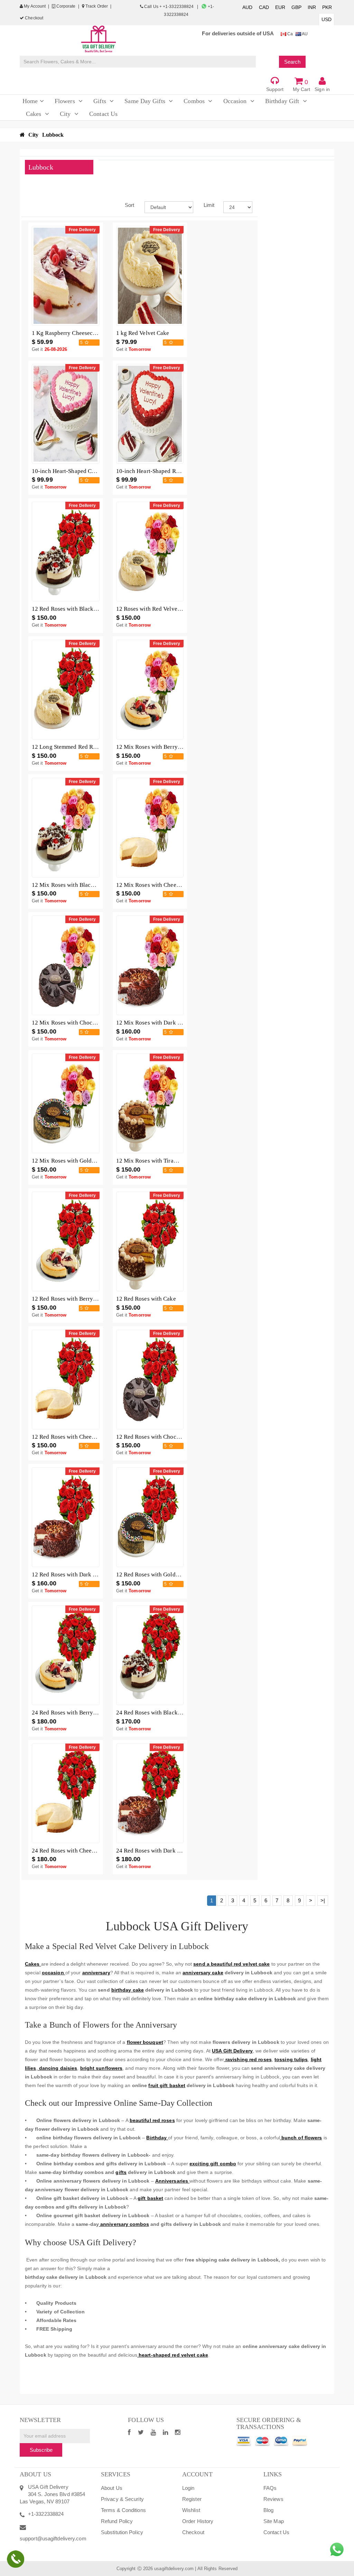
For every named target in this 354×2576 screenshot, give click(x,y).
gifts (121, 2172)
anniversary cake (203, 1973)
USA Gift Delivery (232, 2051)
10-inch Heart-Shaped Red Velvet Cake (165, 471)
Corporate (66, 6)
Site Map (274, 2521)
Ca (290, 34)
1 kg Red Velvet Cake (143, 333)
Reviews (273, 2499)
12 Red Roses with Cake (146, 1299)
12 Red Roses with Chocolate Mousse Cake (170, 1437)
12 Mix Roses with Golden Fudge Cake (80, 1161)
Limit (208, 205)
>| (323, 1900)
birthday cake (128, 1990)
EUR (280, 7)
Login (188, 2488)
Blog (268, 2510)
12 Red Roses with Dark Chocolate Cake (82, 1574)
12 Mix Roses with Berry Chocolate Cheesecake (176, 747)
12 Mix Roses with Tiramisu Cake (158, 1161)
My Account (34, 6)
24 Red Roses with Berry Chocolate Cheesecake (91, 1713)
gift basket (150, 2198)
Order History (198, 2521)
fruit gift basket (167, 2085)
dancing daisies (58, 2068)
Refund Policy (117, 2521)
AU (304, 34)
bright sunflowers (101, 2068)
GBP (296, 7)
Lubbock (53, 135)
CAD (264, 7)
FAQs (270, 2488)
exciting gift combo (213, 2164)
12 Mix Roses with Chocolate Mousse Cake (86, 1023)
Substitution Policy (122, 2532)
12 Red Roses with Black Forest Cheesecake (86, 609)
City (33, 135)
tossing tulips (291, 2059)
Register (192, 2499)
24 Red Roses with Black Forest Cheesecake (171, 1713)
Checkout (34, 18)
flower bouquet (145, 2042)
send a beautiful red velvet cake (231, 1964)
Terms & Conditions (123, 2510)
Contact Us (276, 2532)
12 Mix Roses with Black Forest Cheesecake (87, 885)
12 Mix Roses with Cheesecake (155, 885)
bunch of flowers (301, 2138)
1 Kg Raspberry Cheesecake (67, 333)
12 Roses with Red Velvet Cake (155, 609)
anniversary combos (124, 2224)
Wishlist (191, 2510)
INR (312, 7)
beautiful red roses (152, 2120)
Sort (129, 205)
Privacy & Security (122, 2499)
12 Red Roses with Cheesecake (70, 1437)
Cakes (33, 1964)
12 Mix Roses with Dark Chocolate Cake (166, 1023)
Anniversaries (172, 2181)
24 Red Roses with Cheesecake (70, 1851)
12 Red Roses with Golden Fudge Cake (164, 1574)
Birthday (157, 2138)
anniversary (96, 1973)
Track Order (96, 6)
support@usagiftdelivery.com (53, 2538)
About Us (112, 2488)
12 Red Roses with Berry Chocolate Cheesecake (91, 1299)
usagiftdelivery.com (174, 2569)
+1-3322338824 (46, 2514)
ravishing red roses (248, 2059)
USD (327, 19)
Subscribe (41, 2450)
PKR (327, 7)
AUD (247, 7)
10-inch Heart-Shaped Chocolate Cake (80, 471)
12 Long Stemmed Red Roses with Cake (81, 747)
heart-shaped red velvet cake (173, 2355)
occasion (54, 1973)
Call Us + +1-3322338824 (169, 7)
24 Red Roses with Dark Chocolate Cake (166, 1851)
